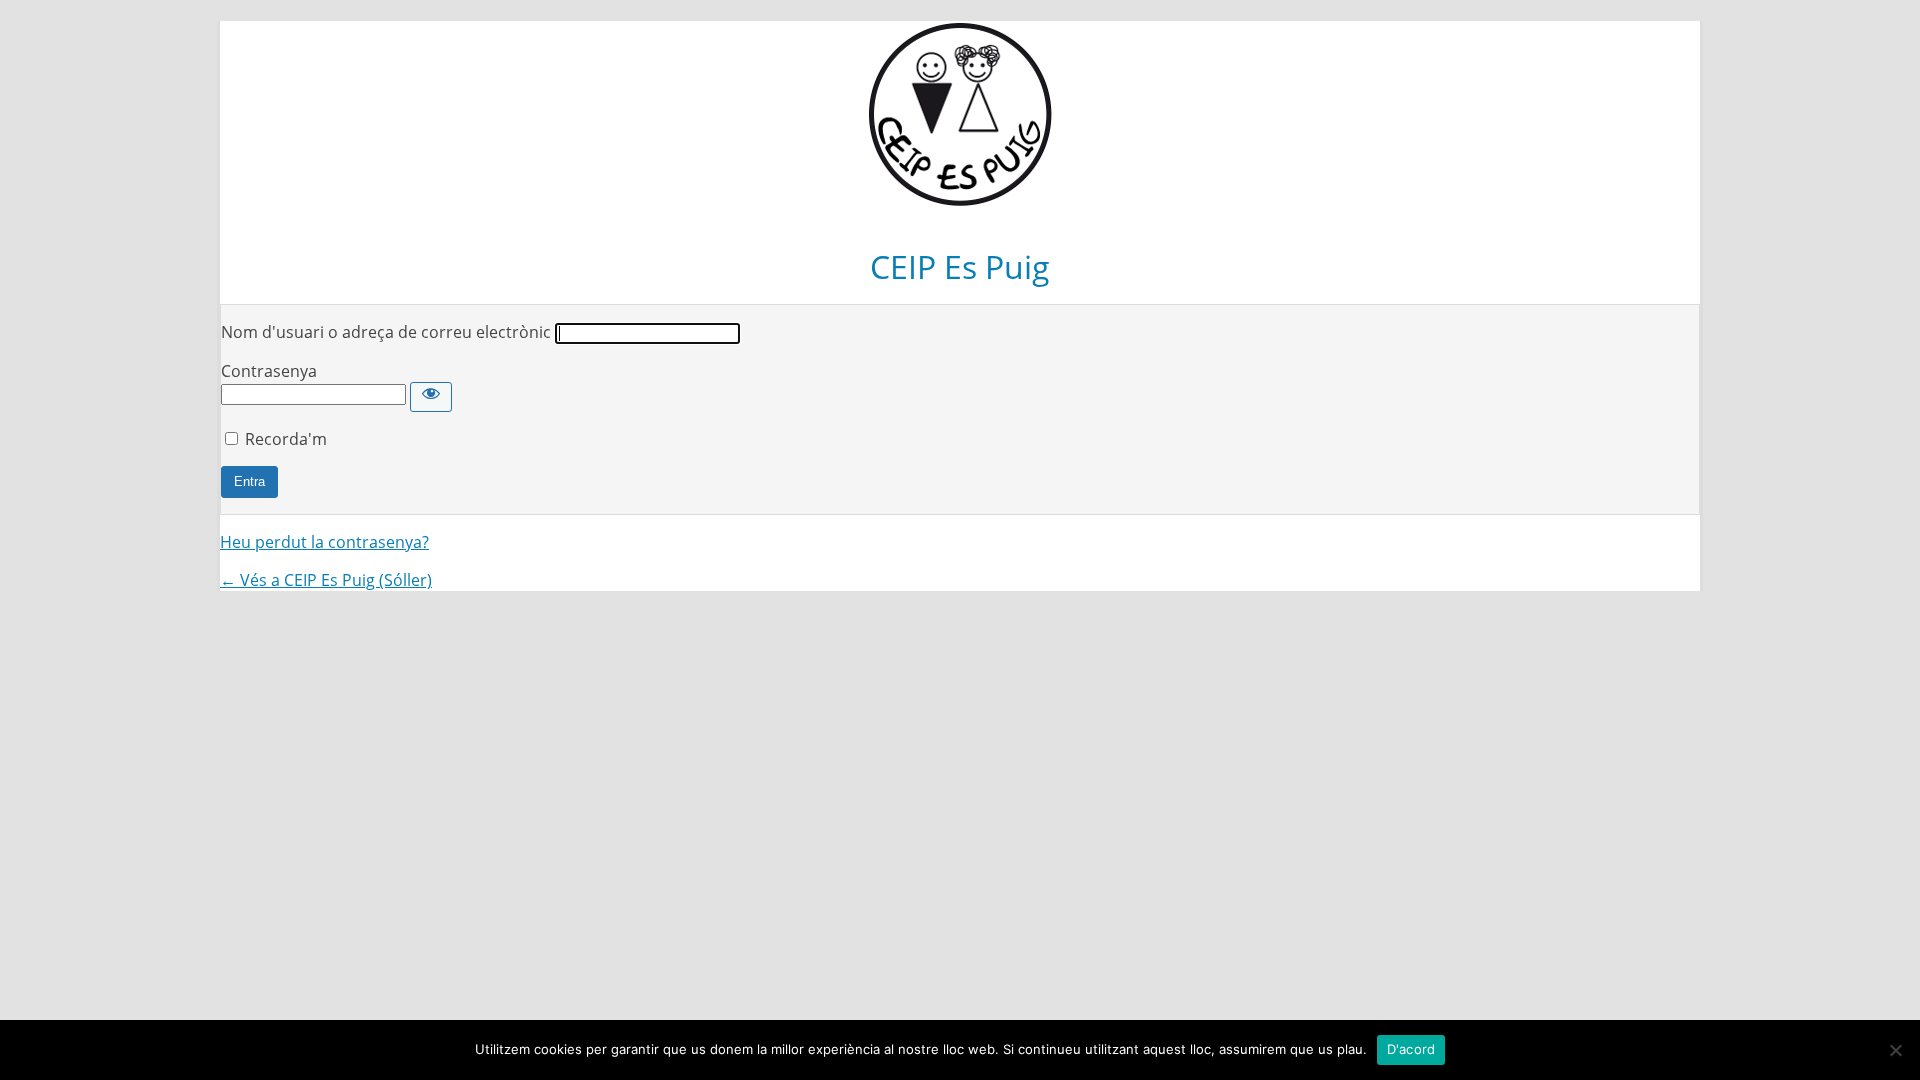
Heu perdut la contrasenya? (324, 542)
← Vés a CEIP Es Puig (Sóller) (326, 580)
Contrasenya (269, 371)
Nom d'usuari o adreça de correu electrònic (386, 332)
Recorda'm (286, 439)
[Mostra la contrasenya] (431, 397)
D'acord (1411, 1049)
